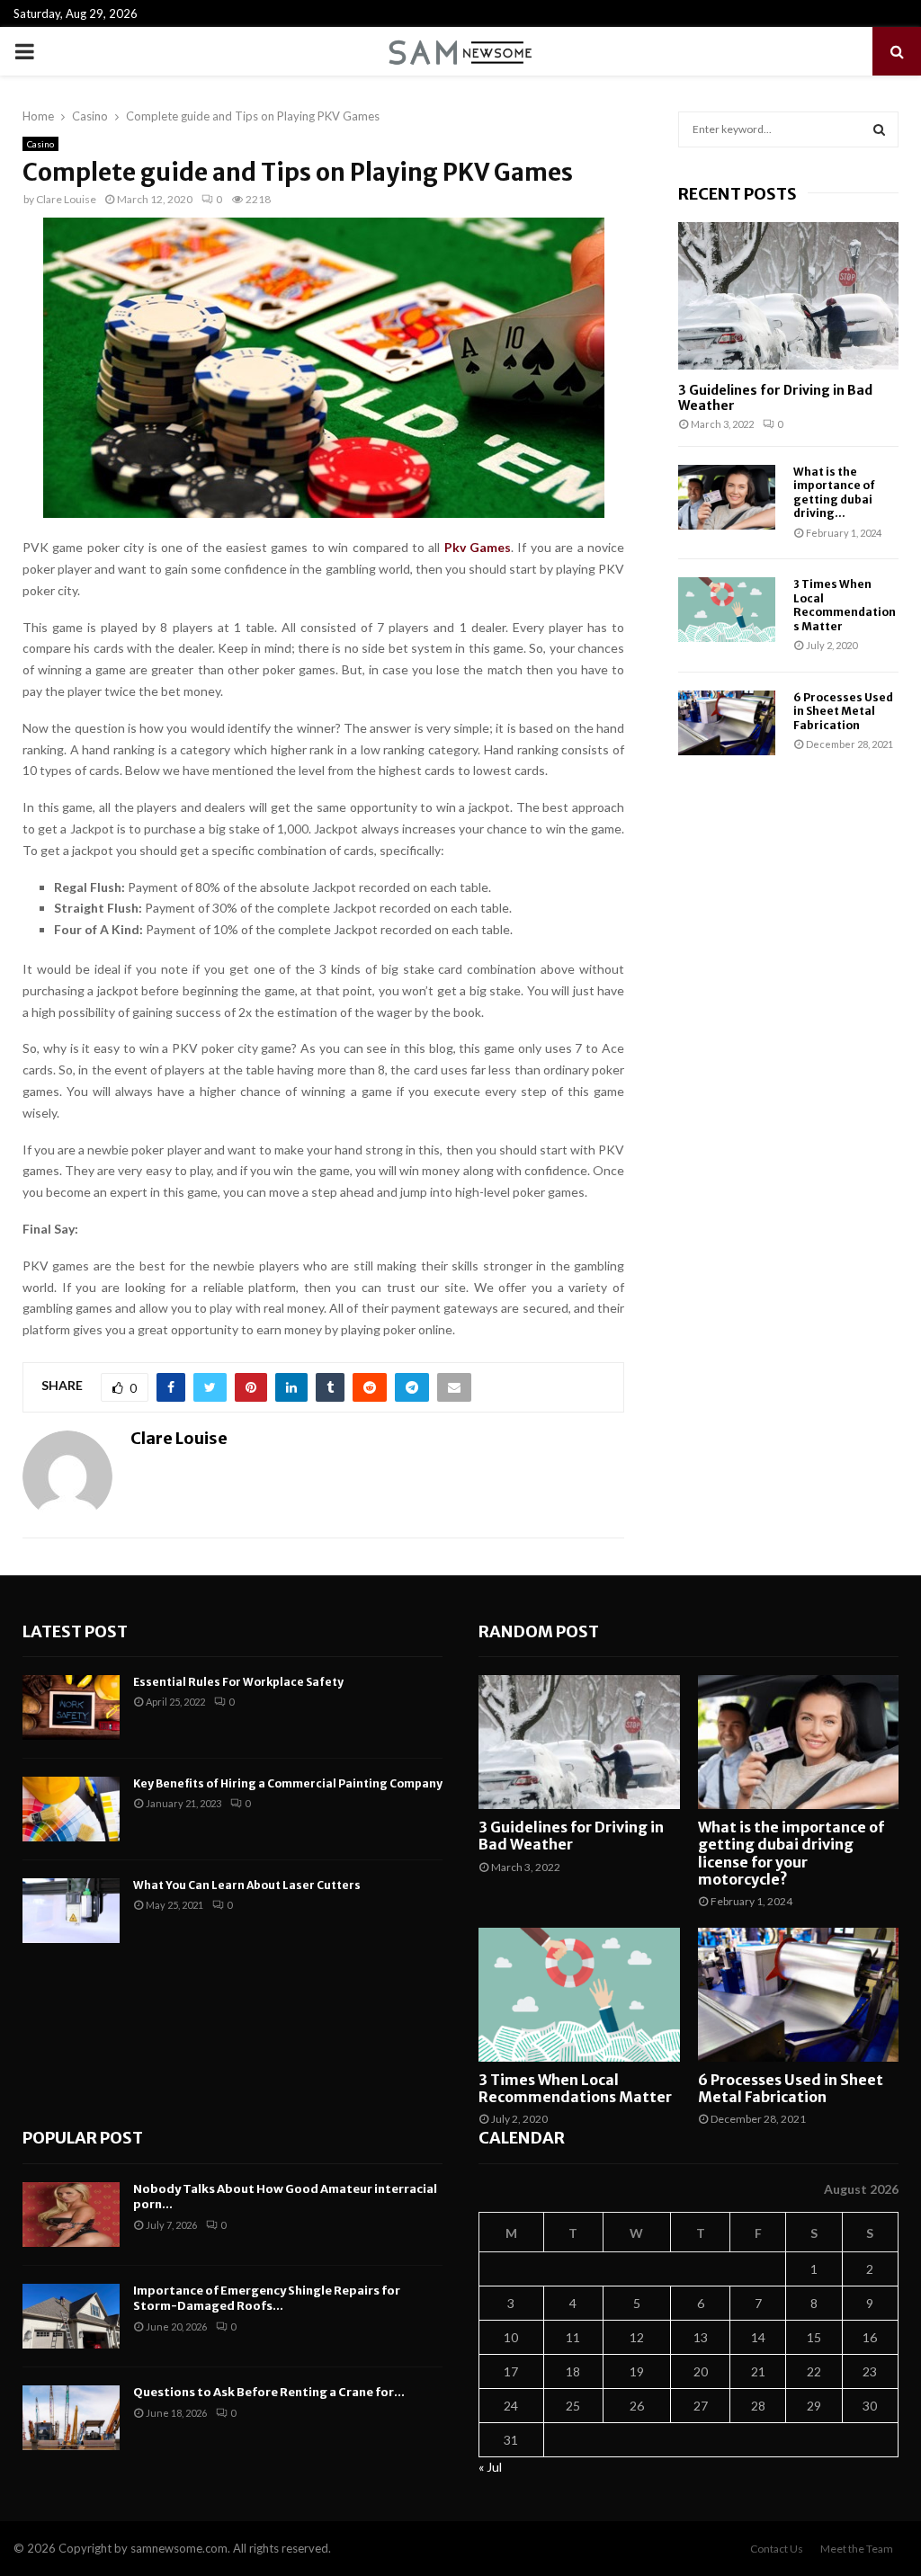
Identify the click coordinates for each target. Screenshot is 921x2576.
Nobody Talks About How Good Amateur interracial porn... (285, 2197)
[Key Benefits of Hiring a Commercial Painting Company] (71, 1809)
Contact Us (777, 2549)
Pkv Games (478, 547)
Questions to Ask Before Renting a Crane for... (269, 2392)
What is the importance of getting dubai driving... (834, 492)
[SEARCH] (879, 129)
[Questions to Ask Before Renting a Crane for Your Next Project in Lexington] (71, 2418)
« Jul (490, 2467)
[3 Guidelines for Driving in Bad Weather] (788, 295)
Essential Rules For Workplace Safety (238, 1682)
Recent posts (738, 194)
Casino (40, 144)
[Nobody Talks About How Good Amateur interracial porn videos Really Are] (71, 2215)
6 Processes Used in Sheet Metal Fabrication (843, 711)
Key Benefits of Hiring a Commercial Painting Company (288, 1783)
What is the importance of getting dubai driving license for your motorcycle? (791, 1853)
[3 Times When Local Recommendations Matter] (727, 610)
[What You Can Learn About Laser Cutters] (71, 1911)
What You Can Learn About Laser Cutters (247, 1885)
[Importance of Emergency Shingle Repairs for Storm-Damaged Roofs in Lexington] (71, 2316)
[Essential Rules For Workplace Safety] (71, 1707)
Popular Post (83, 2138)
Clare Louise (66, 199)
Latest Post (75, 1631)
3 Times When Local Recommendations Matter (845, 605)
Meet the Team (857, 2549)
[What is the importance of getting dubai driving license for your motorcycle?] (727, 497)
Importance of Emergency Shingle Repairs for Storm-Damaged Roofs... (267, 2298)
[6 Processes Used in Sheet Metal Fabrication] (727, 723)
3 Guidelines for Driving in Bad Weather (775, 398)
